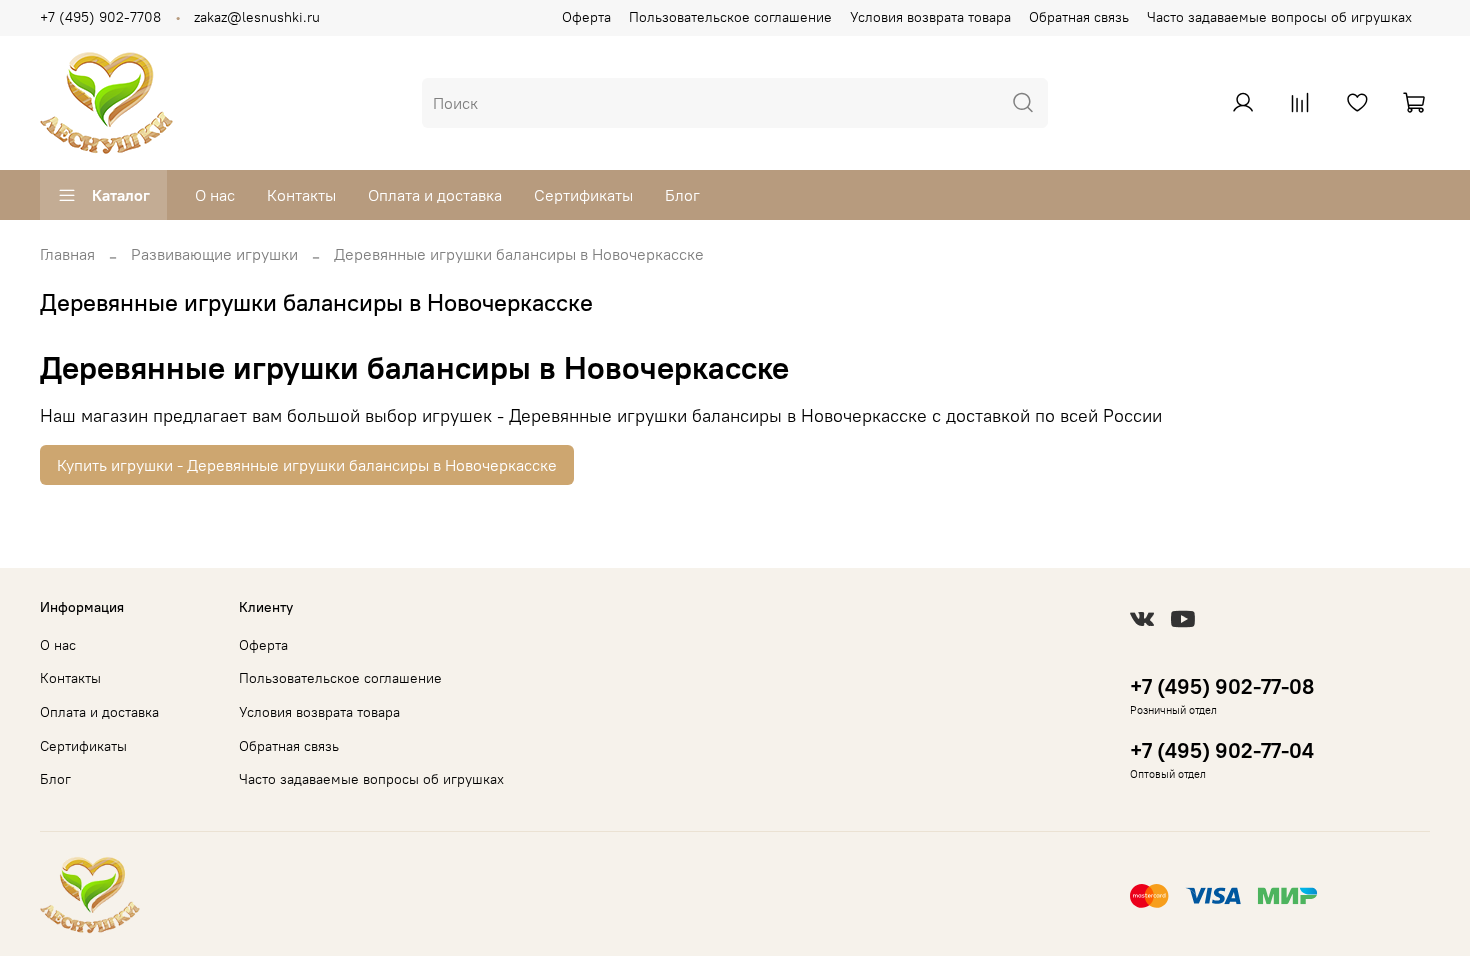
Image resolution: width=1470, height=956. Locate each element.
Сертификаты (583, 195)
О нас (215, 195)
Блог (682, 195)
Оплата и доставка (435, 195)
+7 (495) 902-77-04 (1222, 750)
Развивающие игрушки (214, 254)
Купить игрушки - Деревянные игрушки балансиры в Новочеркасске (307, 465)
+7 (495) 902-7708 (100, 17)
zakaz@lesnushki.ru (257, 17)
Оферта (586, 17)
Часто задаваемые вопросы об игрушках (1279, 17)
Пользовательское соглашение (730, 17)
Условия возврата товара (930, 17)
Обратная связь (1079, 17)
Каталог (121, 195)
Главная (67, 254)
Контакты (301, 195)
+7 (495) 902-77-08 (1222, 686)
